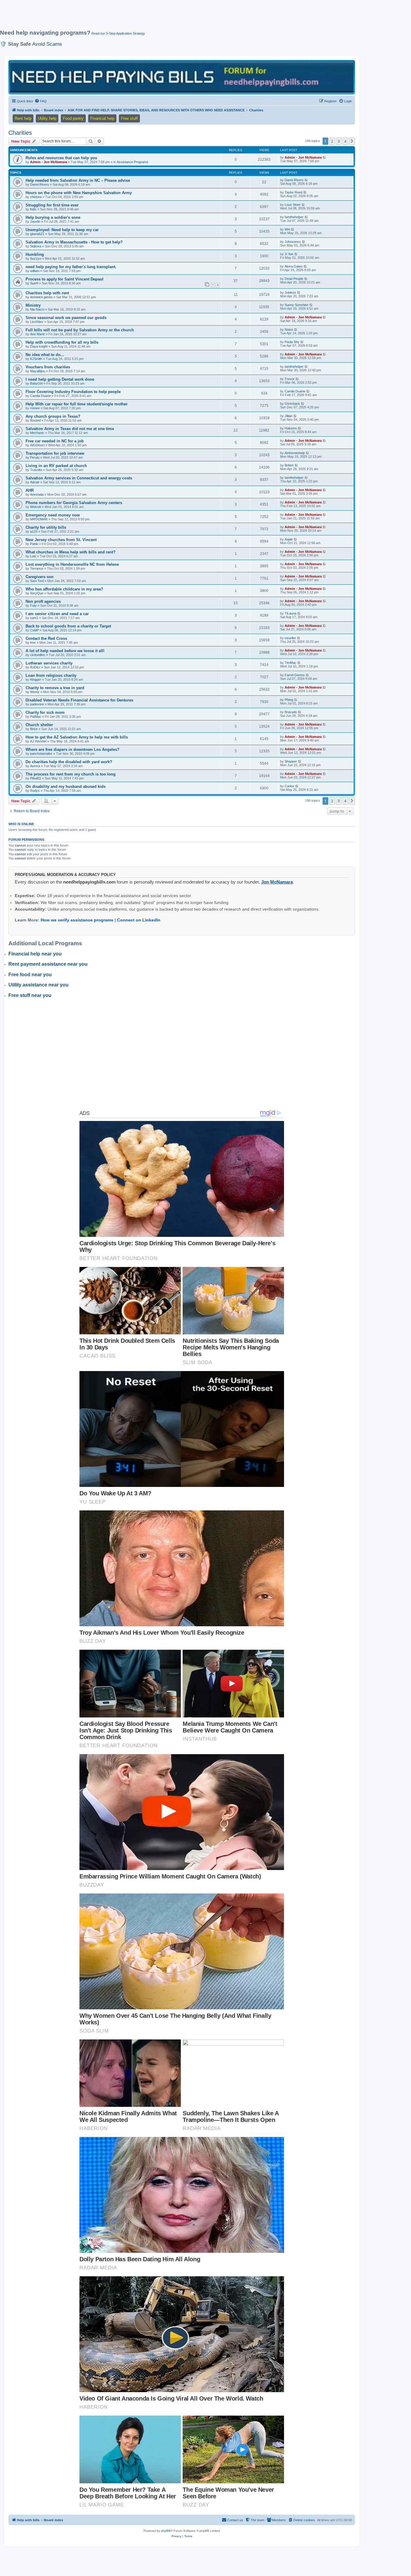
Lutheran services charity (49, 663)
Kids (33, 209)
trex (33, 642)
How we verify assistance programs (77, 920)
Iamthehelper (294, 217)
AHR (30, 490)
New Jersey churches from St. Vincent (61, 540)
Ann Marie (37, 334)
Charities (20, 133)
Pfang (289, 700)
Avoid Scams (47, 44)
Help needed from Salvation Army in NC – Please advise (78, 180)
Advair (35, 482)
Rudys (35, 791)
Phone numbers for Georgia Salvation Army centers (74, 503)
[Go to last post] (324, 157)
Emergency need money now (53, 515)
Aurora (35, 766)
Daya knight (39, 346)
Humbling (35, 254)
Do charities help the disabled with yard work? (69, 762)
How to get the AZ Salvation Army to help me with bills (77, 737)
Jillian (289, 416)
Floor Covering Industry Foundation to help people (73, 392)
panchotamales (41, 754)
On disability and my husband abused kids (66, 786)
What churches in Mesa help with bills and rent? (71, 552)
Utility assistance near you (39, 985)
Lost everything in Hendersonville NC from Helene (72, 564)
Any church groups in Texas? (53, 416)
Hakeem (291, 428)
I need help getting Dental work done (60, 379)
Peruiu (35, 457)
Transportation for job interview (55, 453)
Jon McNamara (277, 882)
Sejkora (36, 246)
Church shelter (39, 725)
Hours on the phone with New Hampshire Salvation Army (79, 193)
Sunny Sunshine (297, 305)
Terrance (37, 568)
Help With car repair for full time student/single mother (77, 404)
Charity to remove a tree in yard (55, 688)
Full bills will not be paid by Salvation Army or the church (80, 330)
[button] (352, 141)
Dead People (294, 279)
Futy (33, 605)
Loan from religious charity (51, 675)
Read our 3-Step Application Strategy (118, 33)
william (35, 271)
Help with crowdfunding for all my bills (62, 342)
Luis (33, 556)
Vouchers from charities (48, 367)
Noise (289, 330)
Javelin (35, 221)
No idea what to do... (45, 355)
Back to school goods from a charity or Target (68, 626)
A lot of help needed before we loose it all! (65, 651)
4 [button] (345, 141)
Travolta (36, 470)
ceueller (290, 638)
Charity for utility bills (46, 527)
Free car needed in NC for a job (55, 441)
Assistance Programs (133, 162)
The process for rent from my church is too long (71, 774)
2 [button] (332, 141)
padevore (37, 704)
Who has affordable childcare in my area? (64, 589)
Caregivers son (40, 577)
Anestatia (37, 494)
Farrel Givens (295, 675)
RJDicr (35, 667)
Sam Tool (37, 581)
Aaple (289, 539)
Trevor (290, 379)
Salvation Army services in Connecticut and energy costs (79, 478)
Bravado (291, 712)
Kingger (36, 680)
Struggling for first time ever (52, 205)
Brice (34, 729)
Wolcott (36, 507)
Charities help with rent (47, 293)
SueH (34, 283)
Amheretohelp (295, 453)
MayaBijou (38, 371)
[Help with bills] (182, 77)
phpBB (166, 2531)
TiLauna (290, 613)
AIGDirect (37, 445)
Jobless (290, 293)
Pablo (34, 544)
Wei (287, 229)
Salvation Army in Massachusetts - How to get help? (74, 242)
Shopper (291, 761)
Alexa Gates (294, 266)
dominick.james (41, 297)
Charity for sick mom (45, 712)
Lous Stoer (293, 205)
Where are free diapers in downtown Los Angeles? (73, 749)
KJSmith (36, 359)
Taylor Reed (294, 192)
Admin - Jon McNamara (49, 162)
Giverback (292, 404)
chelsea (36, 197)
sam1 (34, 618)
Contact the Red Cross (46, 638)
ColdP (34, 630)
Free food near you (30, 975)
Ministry (33, 305)
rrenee (35, 408)
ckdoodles (38, 655)
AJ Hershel (38, 741)
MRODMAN (39, 519)
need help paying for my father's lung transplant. (71, 267)
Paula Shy (292, 342)
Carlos (289, 786)
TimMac (290, 663)
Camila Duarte (40, 396)
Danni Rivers (40, 184)
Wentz (35, 692)
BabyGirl (36, 383)
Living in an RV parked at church (56, 466)
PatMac (36, 717)
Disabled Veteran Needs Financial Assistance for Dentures (79, 700)
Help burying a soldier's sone (53, 217)
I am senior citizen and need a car (57, 614)
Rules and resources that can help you (61, 158)
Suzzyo (36, 259)
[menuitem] (41, 101)
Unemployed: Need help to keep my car (62, 230)
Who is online (21, 824)
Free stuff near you (30, 995)
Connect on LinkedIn (139, 920)
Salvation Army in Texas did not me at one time (70, 429)
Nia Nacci (37, 309)
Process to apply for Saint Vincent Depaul (65, 279)
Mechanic (37, 433)
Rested (35, 420)
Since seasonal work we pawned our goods (66, 318)
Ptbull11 (36, 778)
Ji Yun (289, 254)
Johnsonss (293, 242)
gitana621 (37, 234)
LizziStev (37, 322)
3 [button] (339, 141)
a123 (34, 531)
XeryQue (37, 593)
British (289, 465)
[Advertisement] (146, 17)
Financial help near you (35, 954)
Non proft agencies (43, 601)
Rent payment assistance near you (48, 964)
